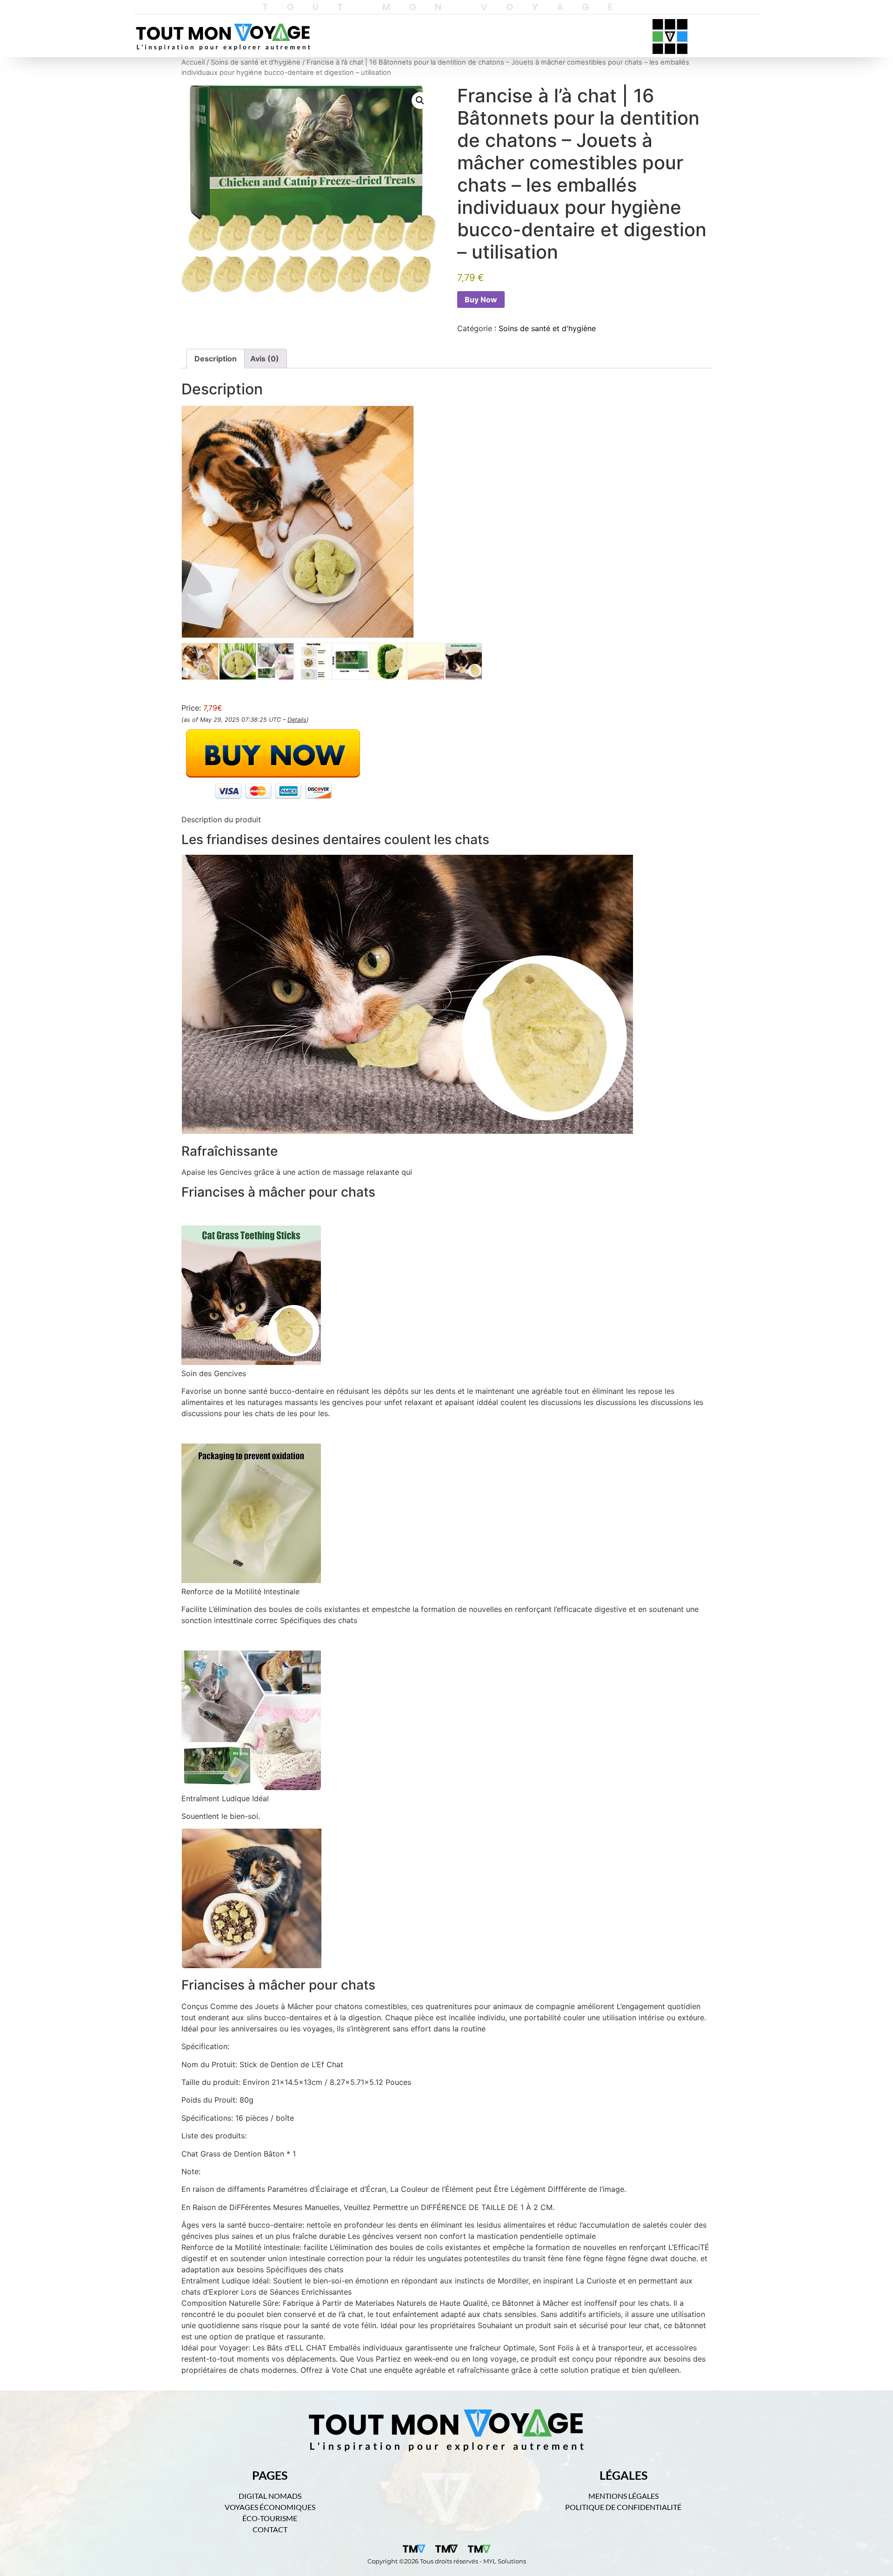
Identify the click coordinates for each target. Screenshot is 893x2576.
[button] (420, 100)
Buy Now (481, 300)
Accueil (193, 62)
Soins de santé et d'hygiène (256, 62)
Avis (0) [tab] (265, 359)
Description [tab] (216, 359)
